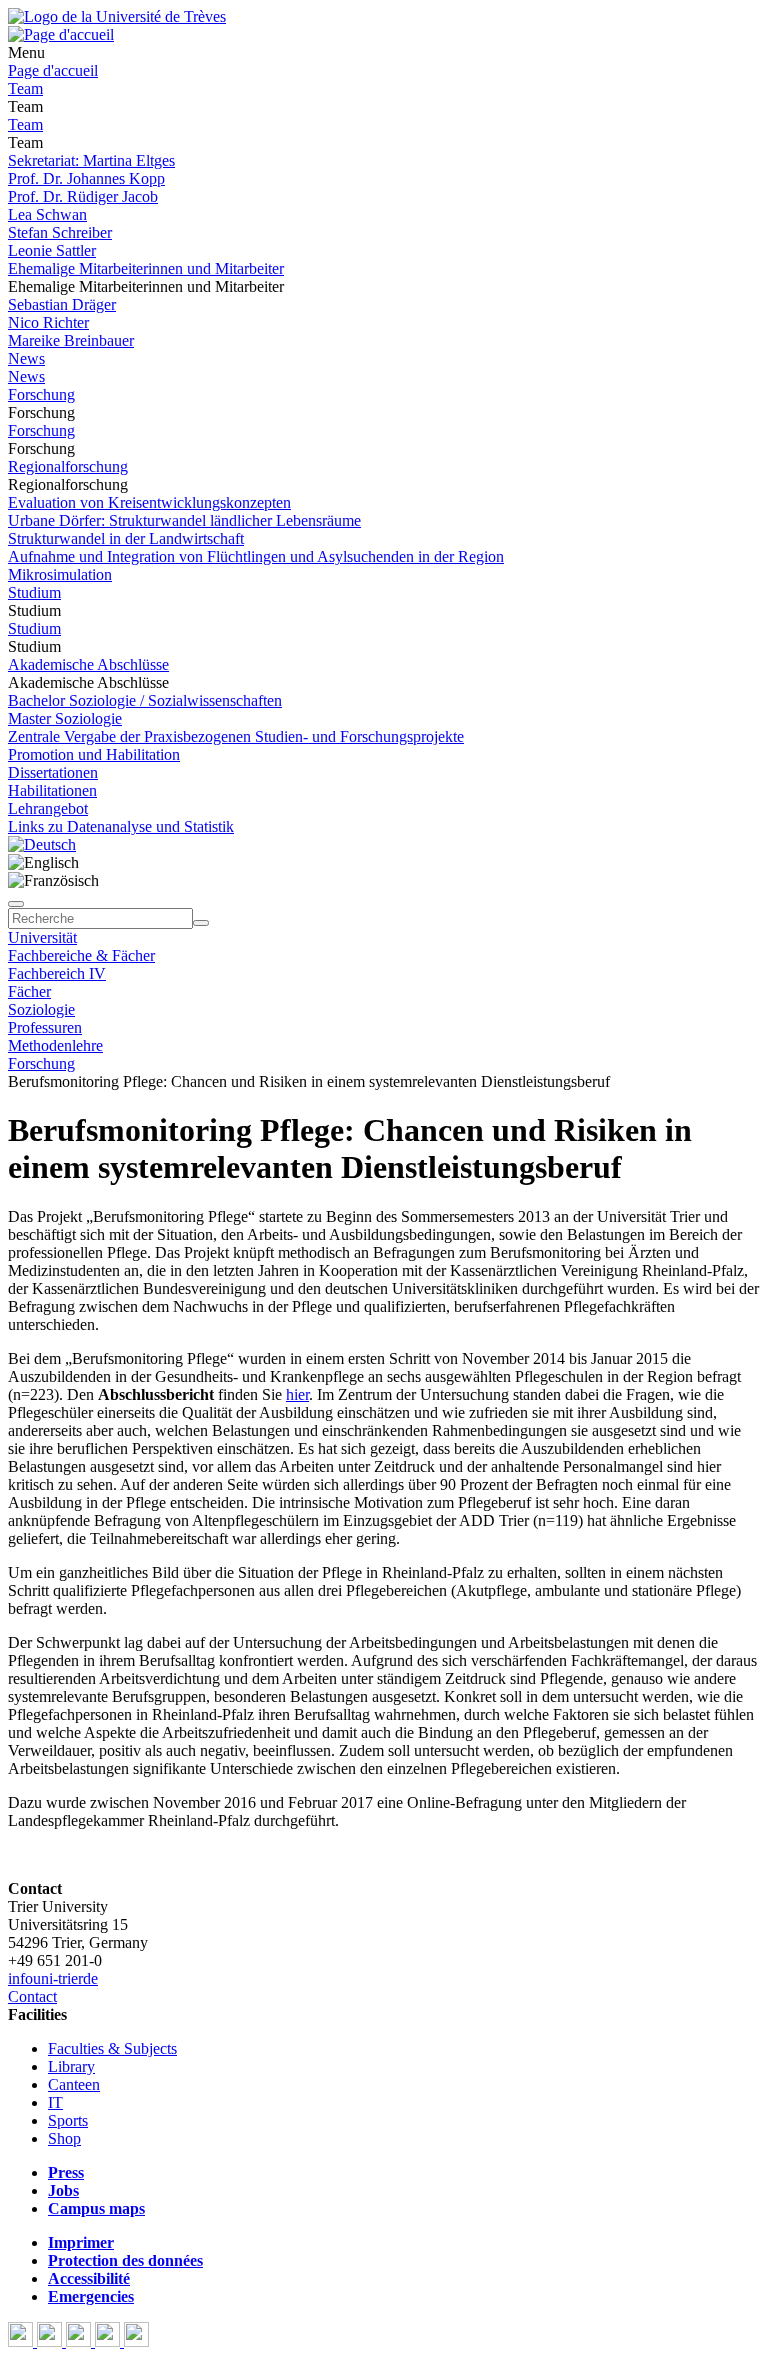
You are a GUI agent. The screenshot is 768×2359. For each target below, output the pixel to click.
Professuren (45, 1027)
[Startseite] (117, 16)
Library (71, 2066)
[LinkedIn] (136, 2341)
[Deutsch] (42, 844)
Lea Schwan (47, 214)
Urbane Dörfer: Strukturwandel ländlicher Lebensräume (184, 520)
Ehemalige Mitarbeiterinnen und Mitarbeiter (146, 268)
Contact (32, 1996)
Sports (68, 2120)
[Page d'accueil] (61, 34)
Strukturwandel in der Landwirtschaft (126, 538)
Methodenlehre (55, 1045)
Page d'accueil (53, 70)
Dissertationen (53, 772)
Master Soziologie (65, 718)
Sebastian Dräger (62, 304)
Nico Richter (48, 322)
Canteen (74, 2084)
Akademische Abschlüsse (88, 664)
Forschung (41, 394)
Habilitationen (52, 790)
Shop (64, 2138)
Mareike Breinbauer (71, 340)
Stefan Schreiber (60, 232)
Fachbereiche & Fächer (81, 955)
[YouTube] (80, 2341)
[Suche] (16, 904)
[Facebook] (22, 2341)
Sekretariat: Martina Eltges (91, 160)
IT (55, 2102)
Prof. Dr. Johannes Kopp (86, 178)
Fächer (29, 991)
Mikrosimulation (60, 574)
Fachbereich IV (57, 973)
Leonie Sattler (52, 250)
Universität (42, 937)
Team (25, 88)
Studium (34, 592)
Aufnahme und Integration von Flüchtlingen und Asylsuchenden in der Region (256, 556)
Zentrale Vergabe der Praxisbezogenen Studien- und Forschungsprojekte (236, 736)
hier (297, 1394)
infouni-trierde (53, 1978)
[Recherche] (201, 923)
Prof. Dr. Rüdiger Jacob (83, 196)
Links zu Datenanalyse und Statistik (121, 826)
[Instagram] (109, 2341)
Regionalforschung (68, 466)
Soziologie (41, 1009)
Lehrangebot (48, 808)
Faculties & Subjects (112, 2048)
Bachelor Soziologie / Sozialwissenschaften (145, 700)
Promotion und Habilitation (94, 754)
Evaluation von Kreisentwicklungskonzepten (149, 502)
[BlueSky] (51, 2341)
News (26, 358)
